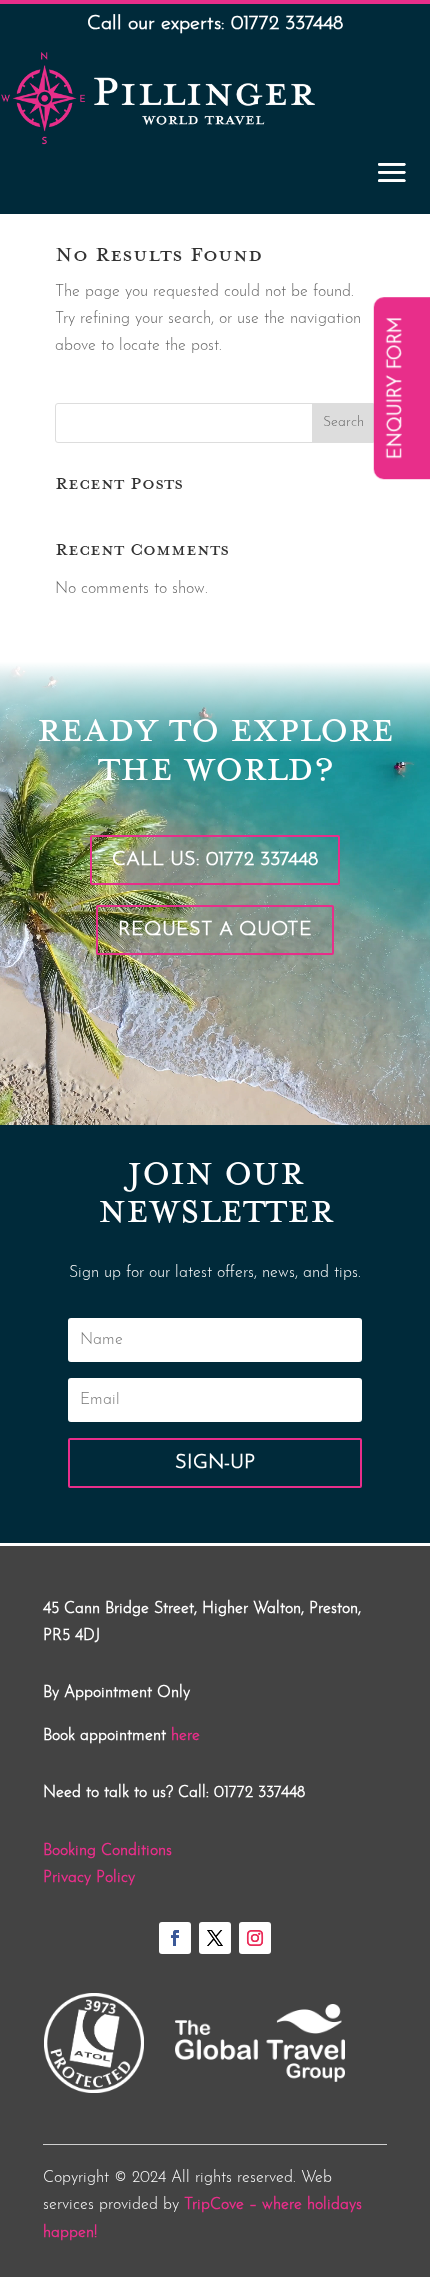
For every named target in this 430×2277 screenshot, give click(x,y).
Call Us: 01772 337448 (215, 860)
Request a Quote (215, 930)
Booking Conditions (107, 1851)
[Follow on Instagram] (255, 1938)
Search (343, 422)
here (185, 1736)
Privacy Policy (89, 1878)
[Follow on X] (215, 1938)
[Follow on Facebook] (175, 1938)
